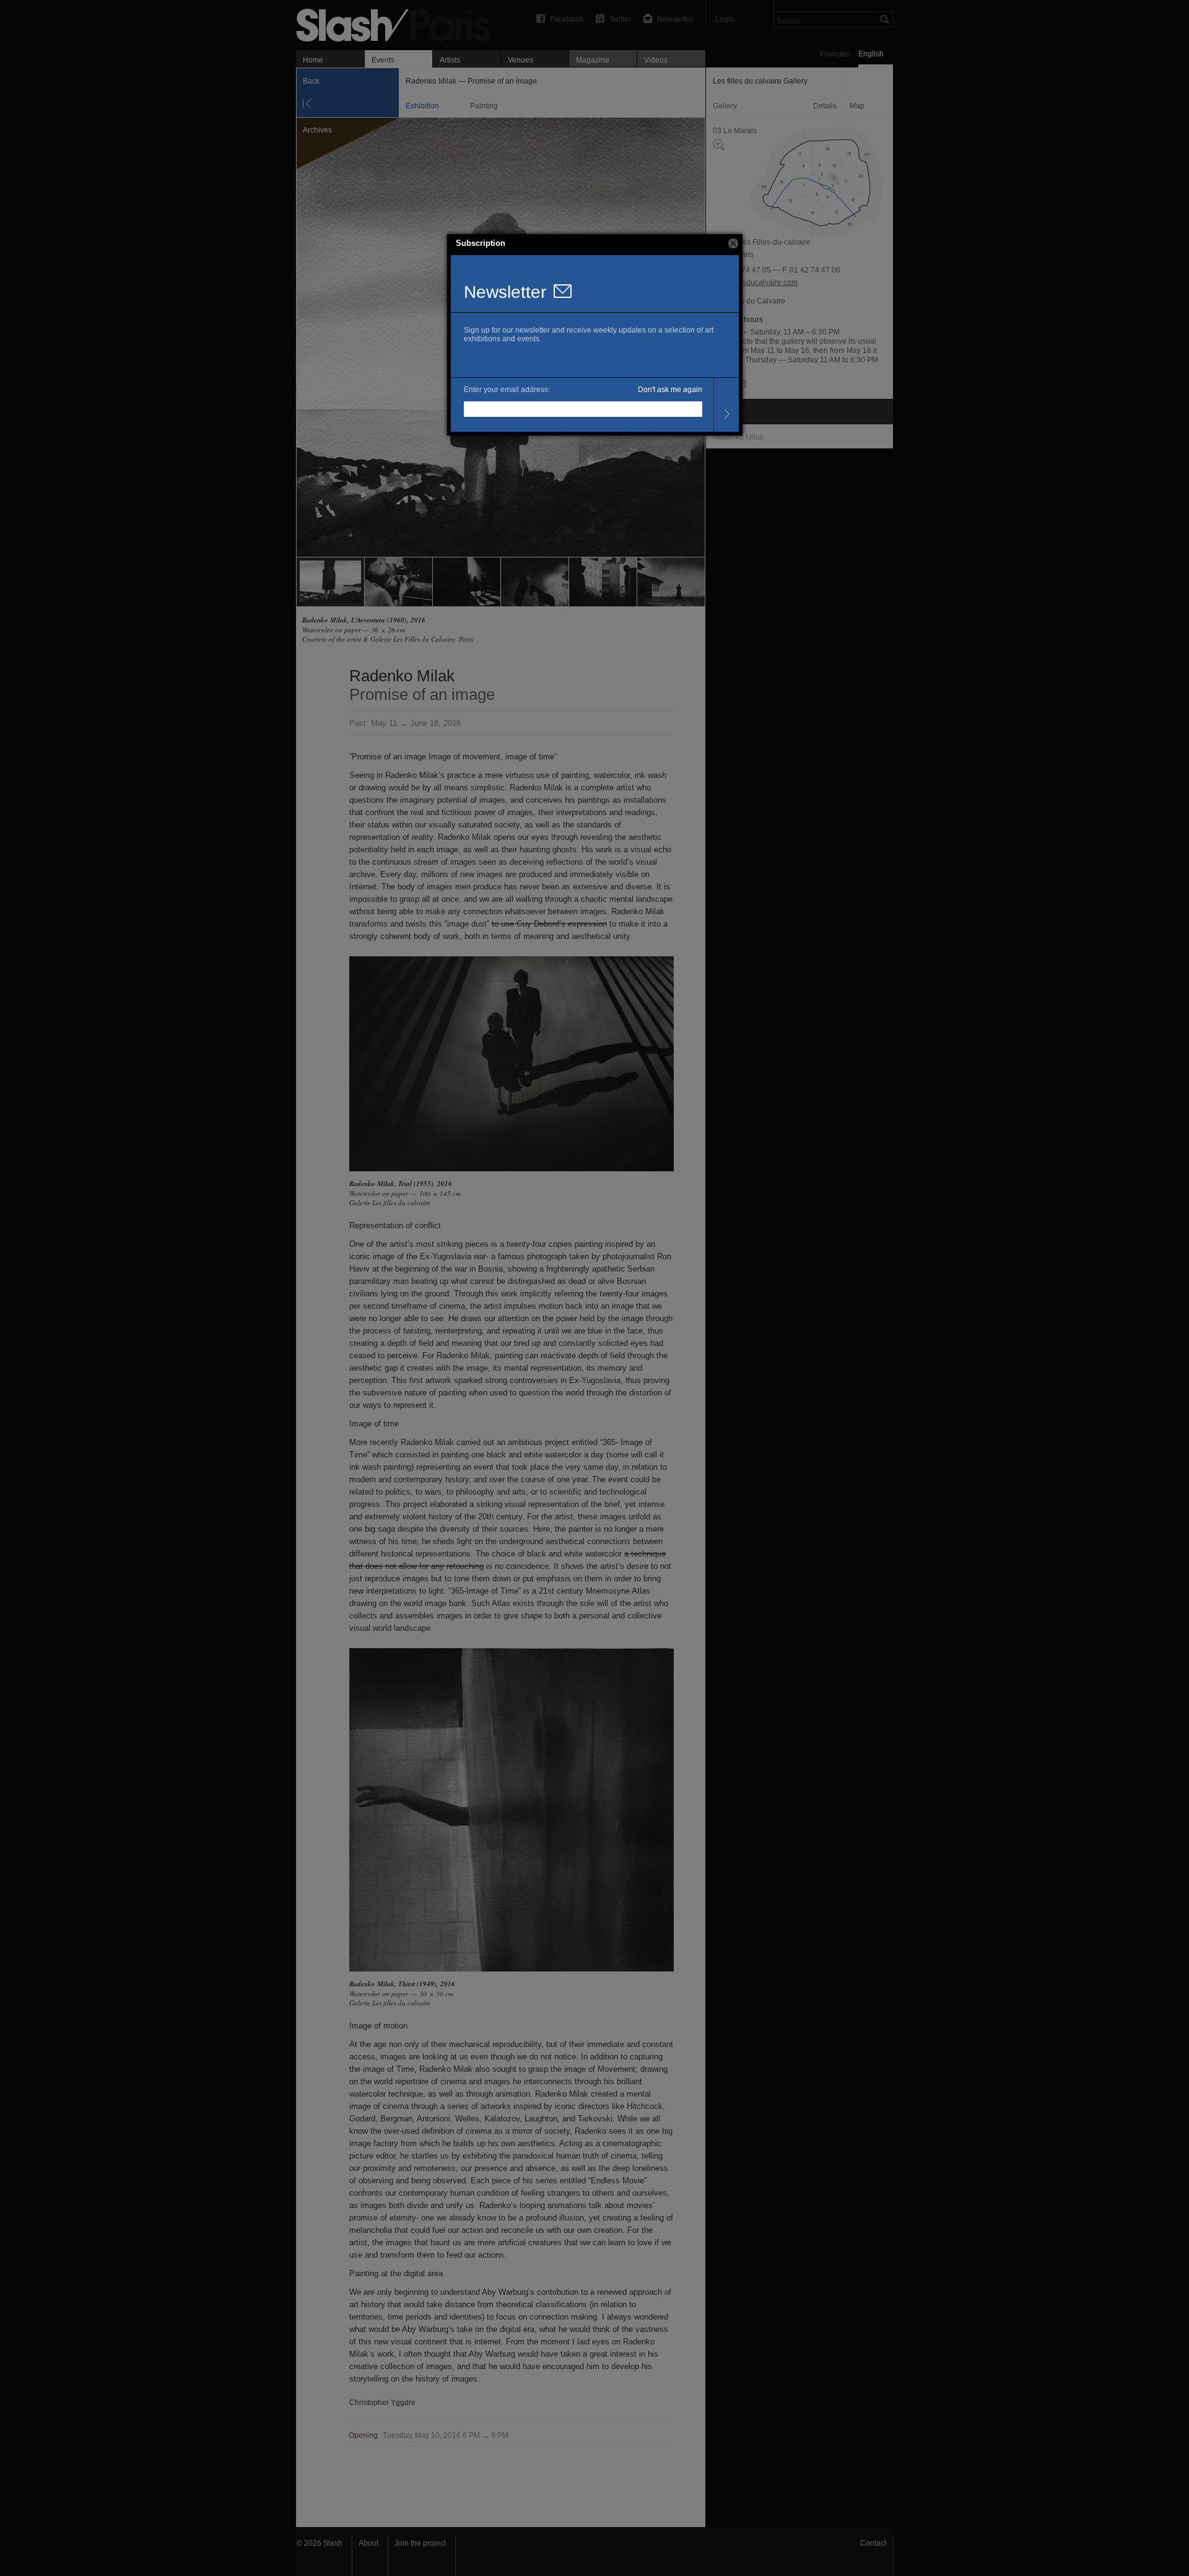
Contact (873, 2543)
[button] (733, 243)
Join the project (420, 2543)
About (368, 2543)
